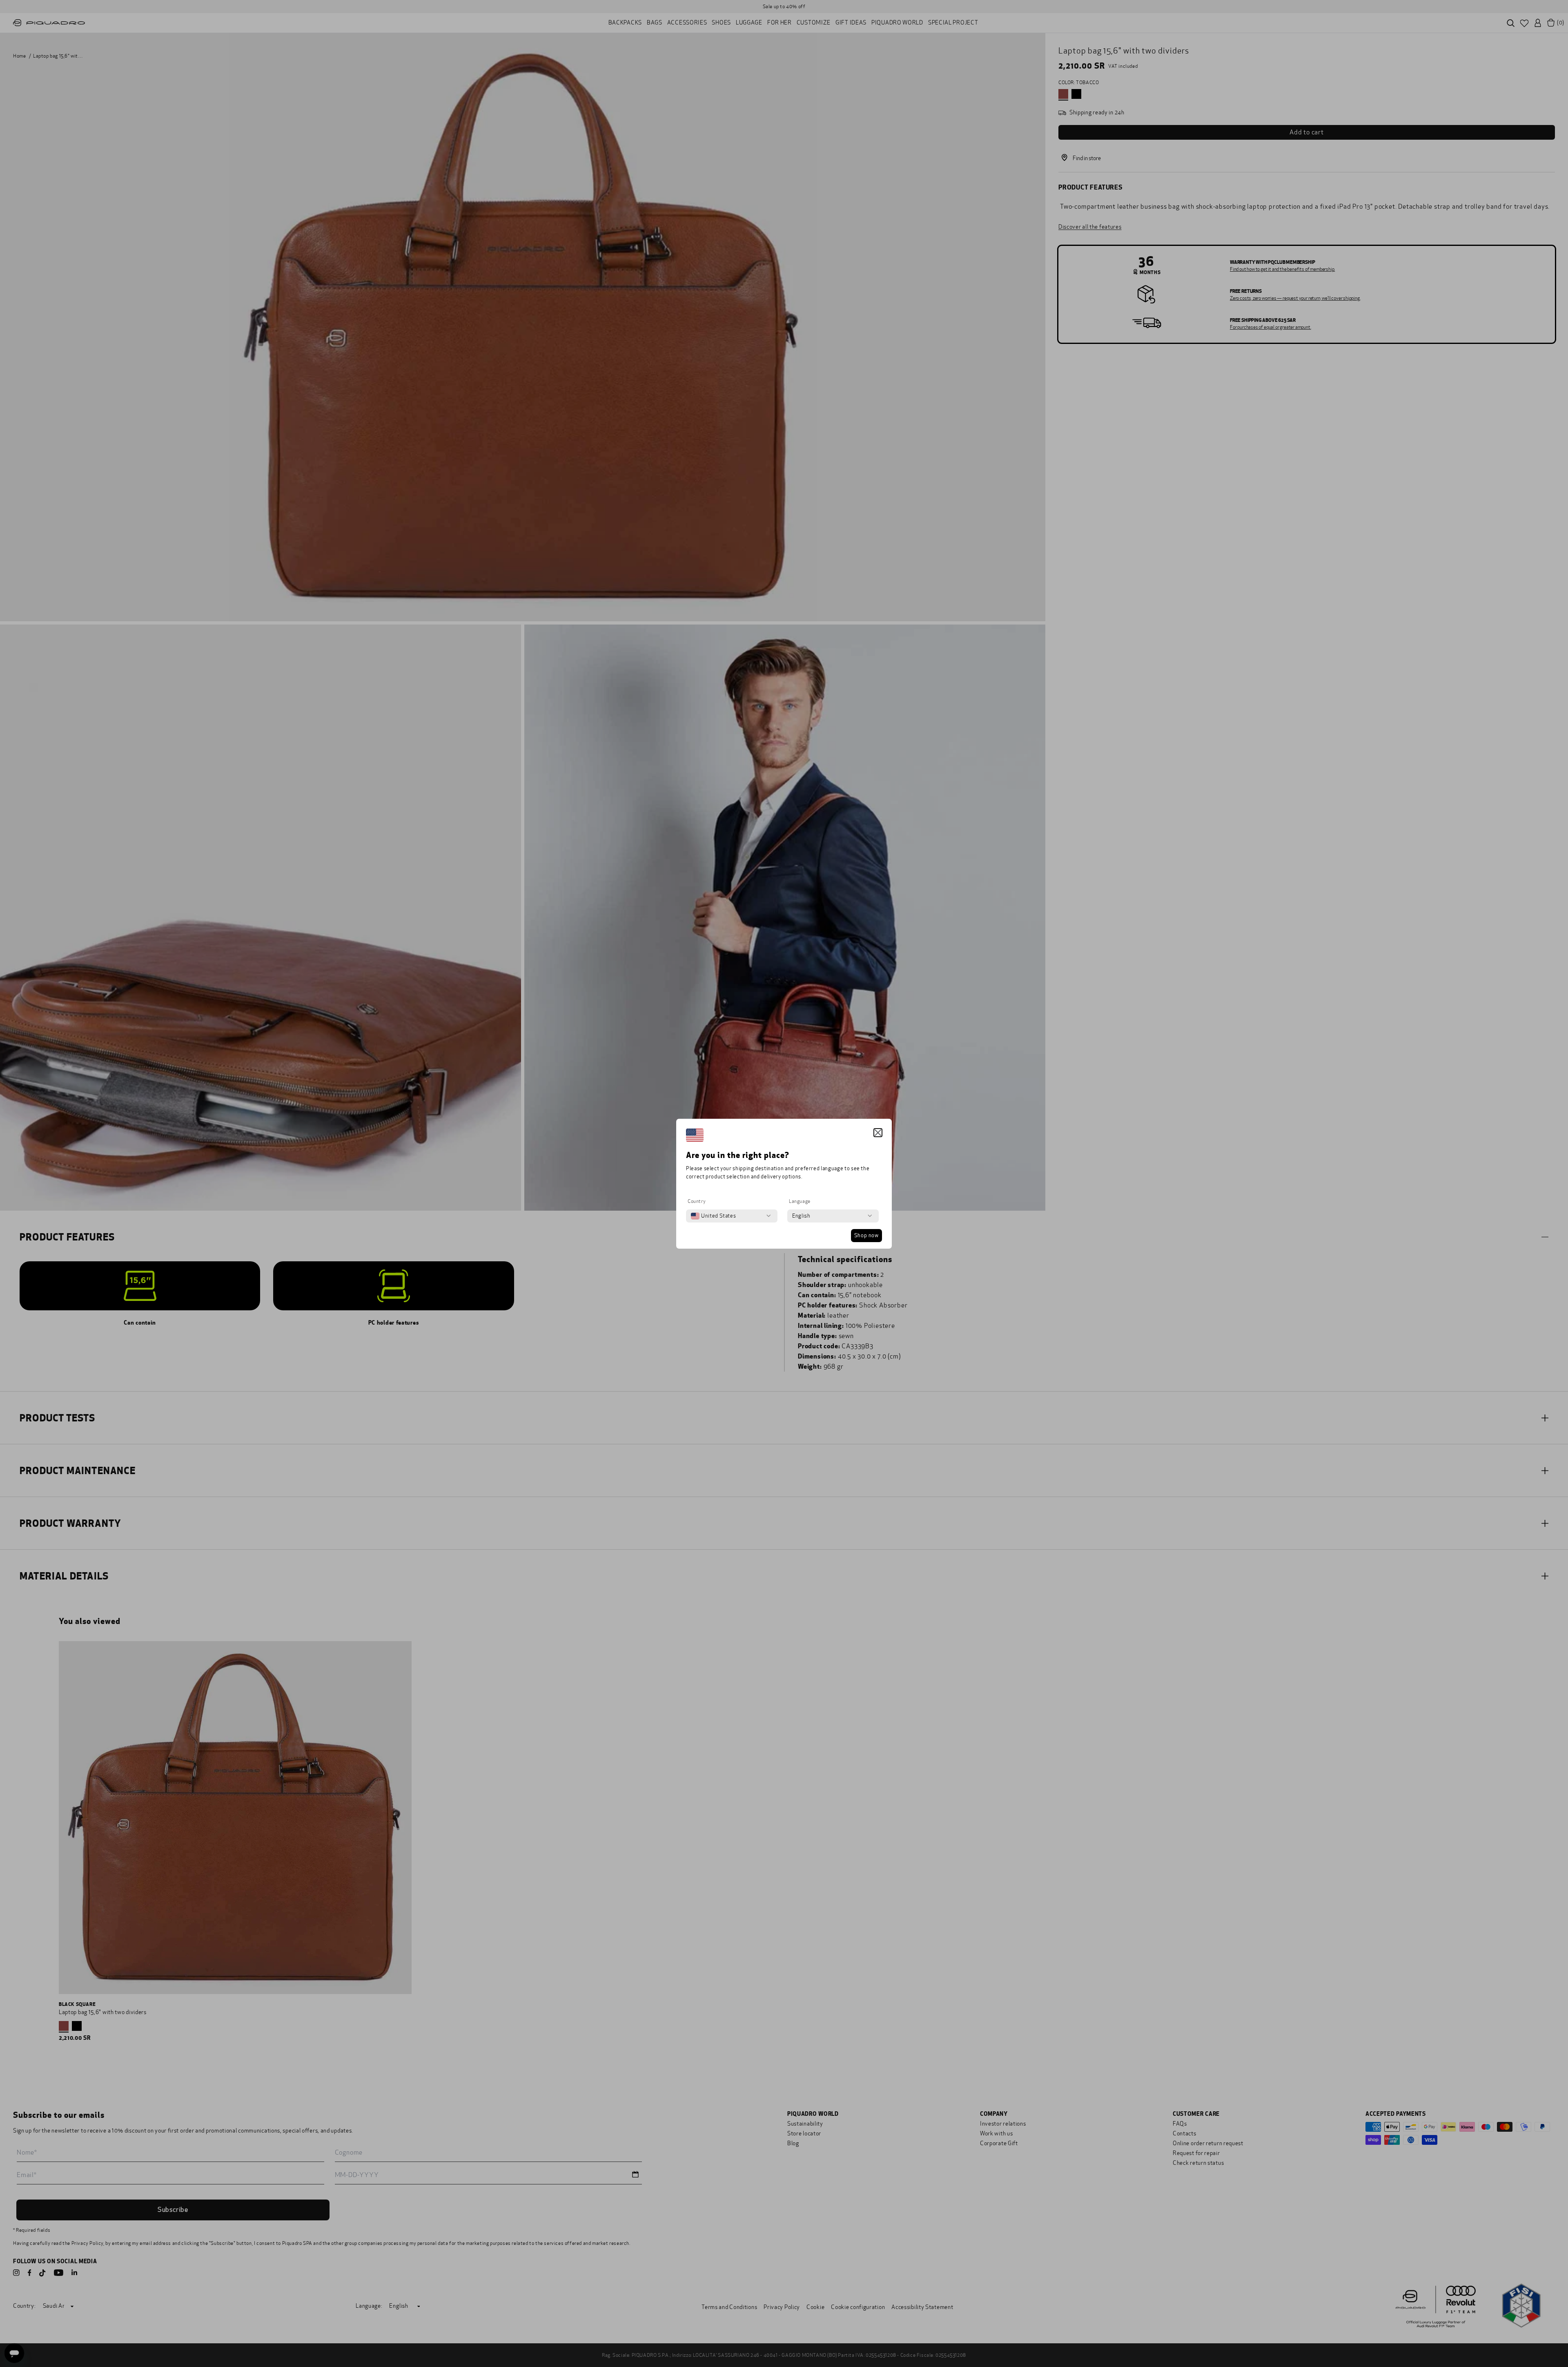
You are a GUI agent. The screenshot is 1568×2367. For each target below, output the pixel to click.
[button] (878, 1133)
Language (800, 1201)
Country (697, 1201)
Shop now (866, 1236)
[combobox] (713, 1216)
